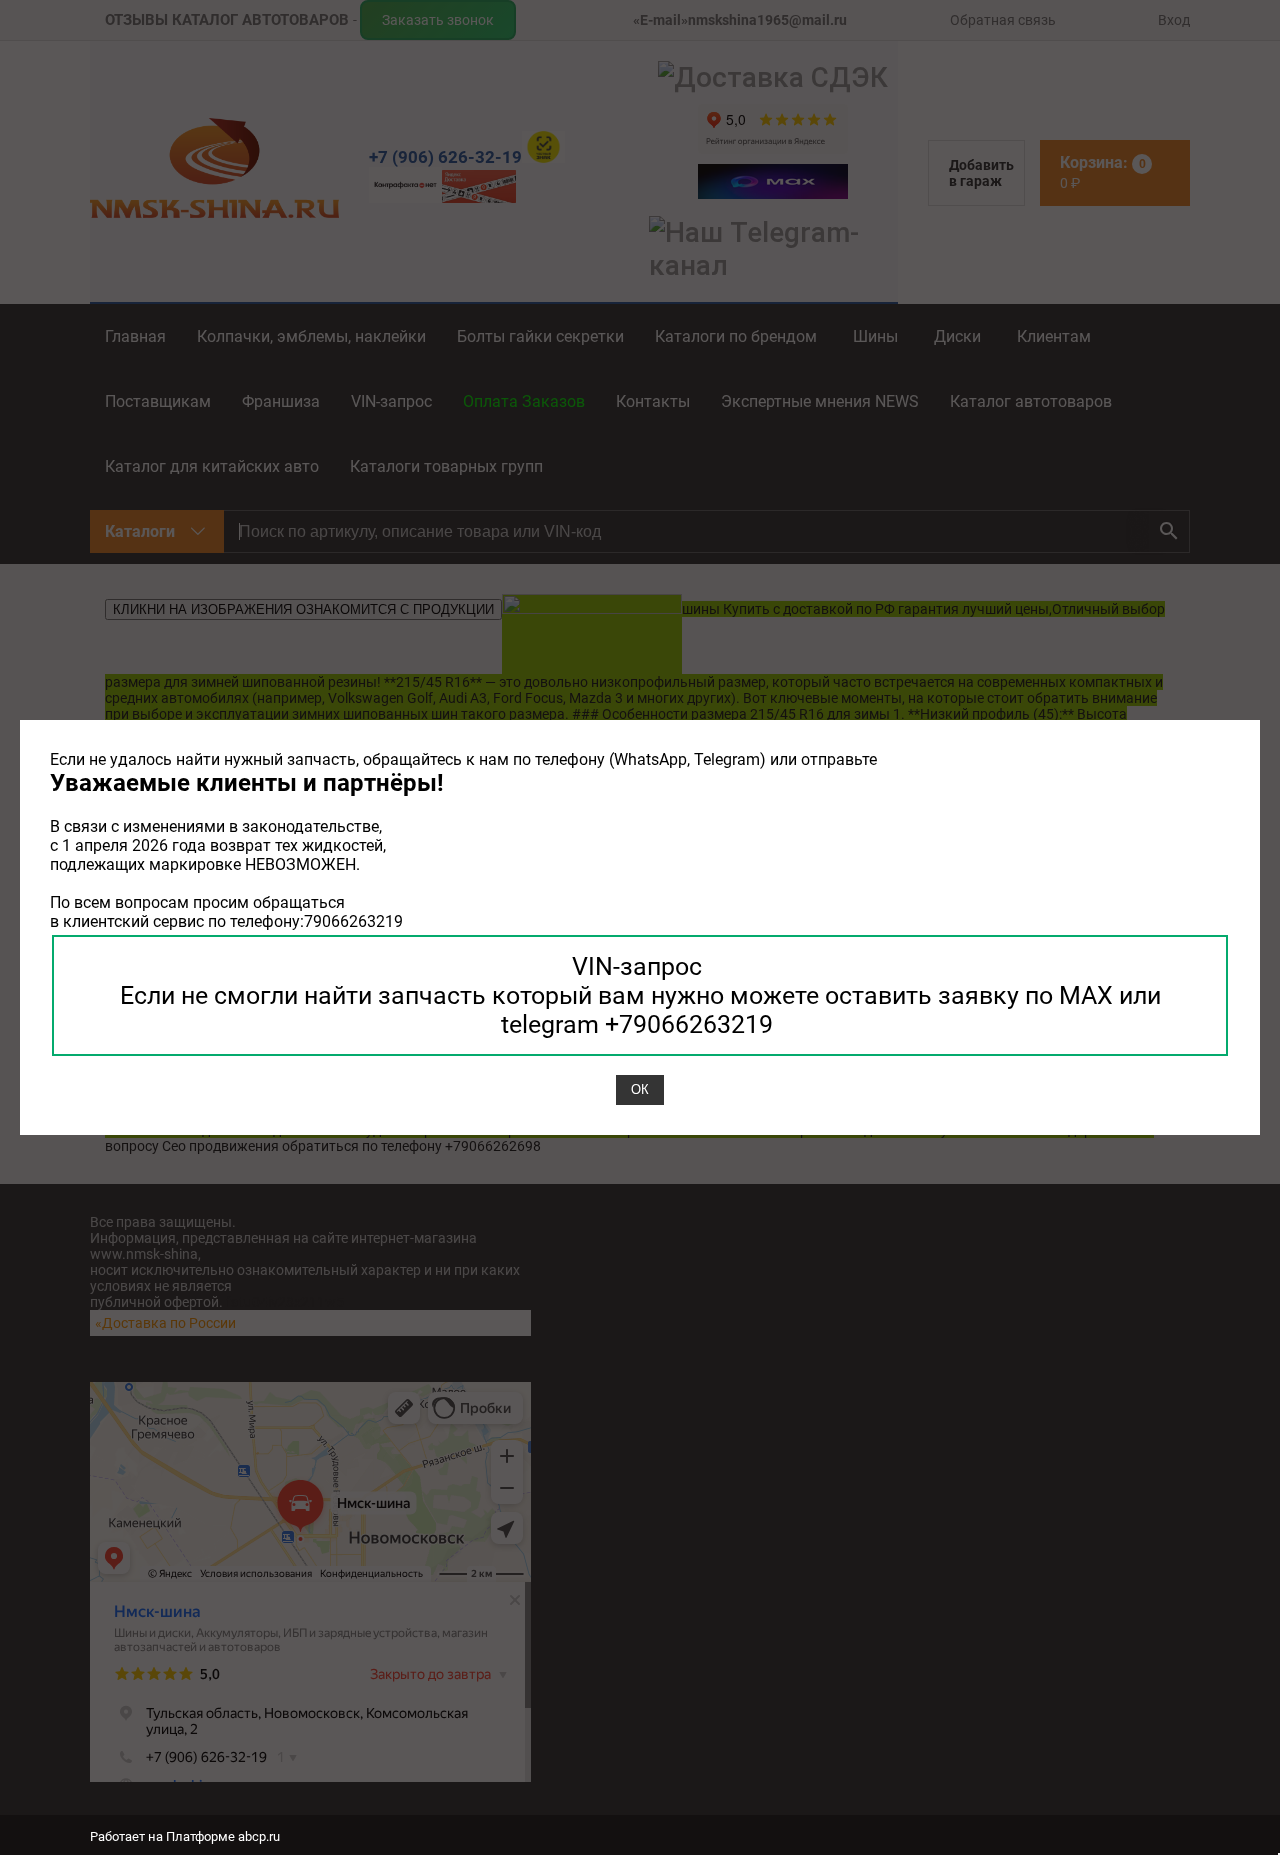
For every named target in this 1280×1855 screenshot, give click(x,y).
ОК (640, 1089)
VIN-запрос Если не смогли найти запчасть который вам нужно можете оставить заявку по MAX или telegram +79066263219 (640, 995)
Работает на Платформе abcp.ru (185, 1836)
